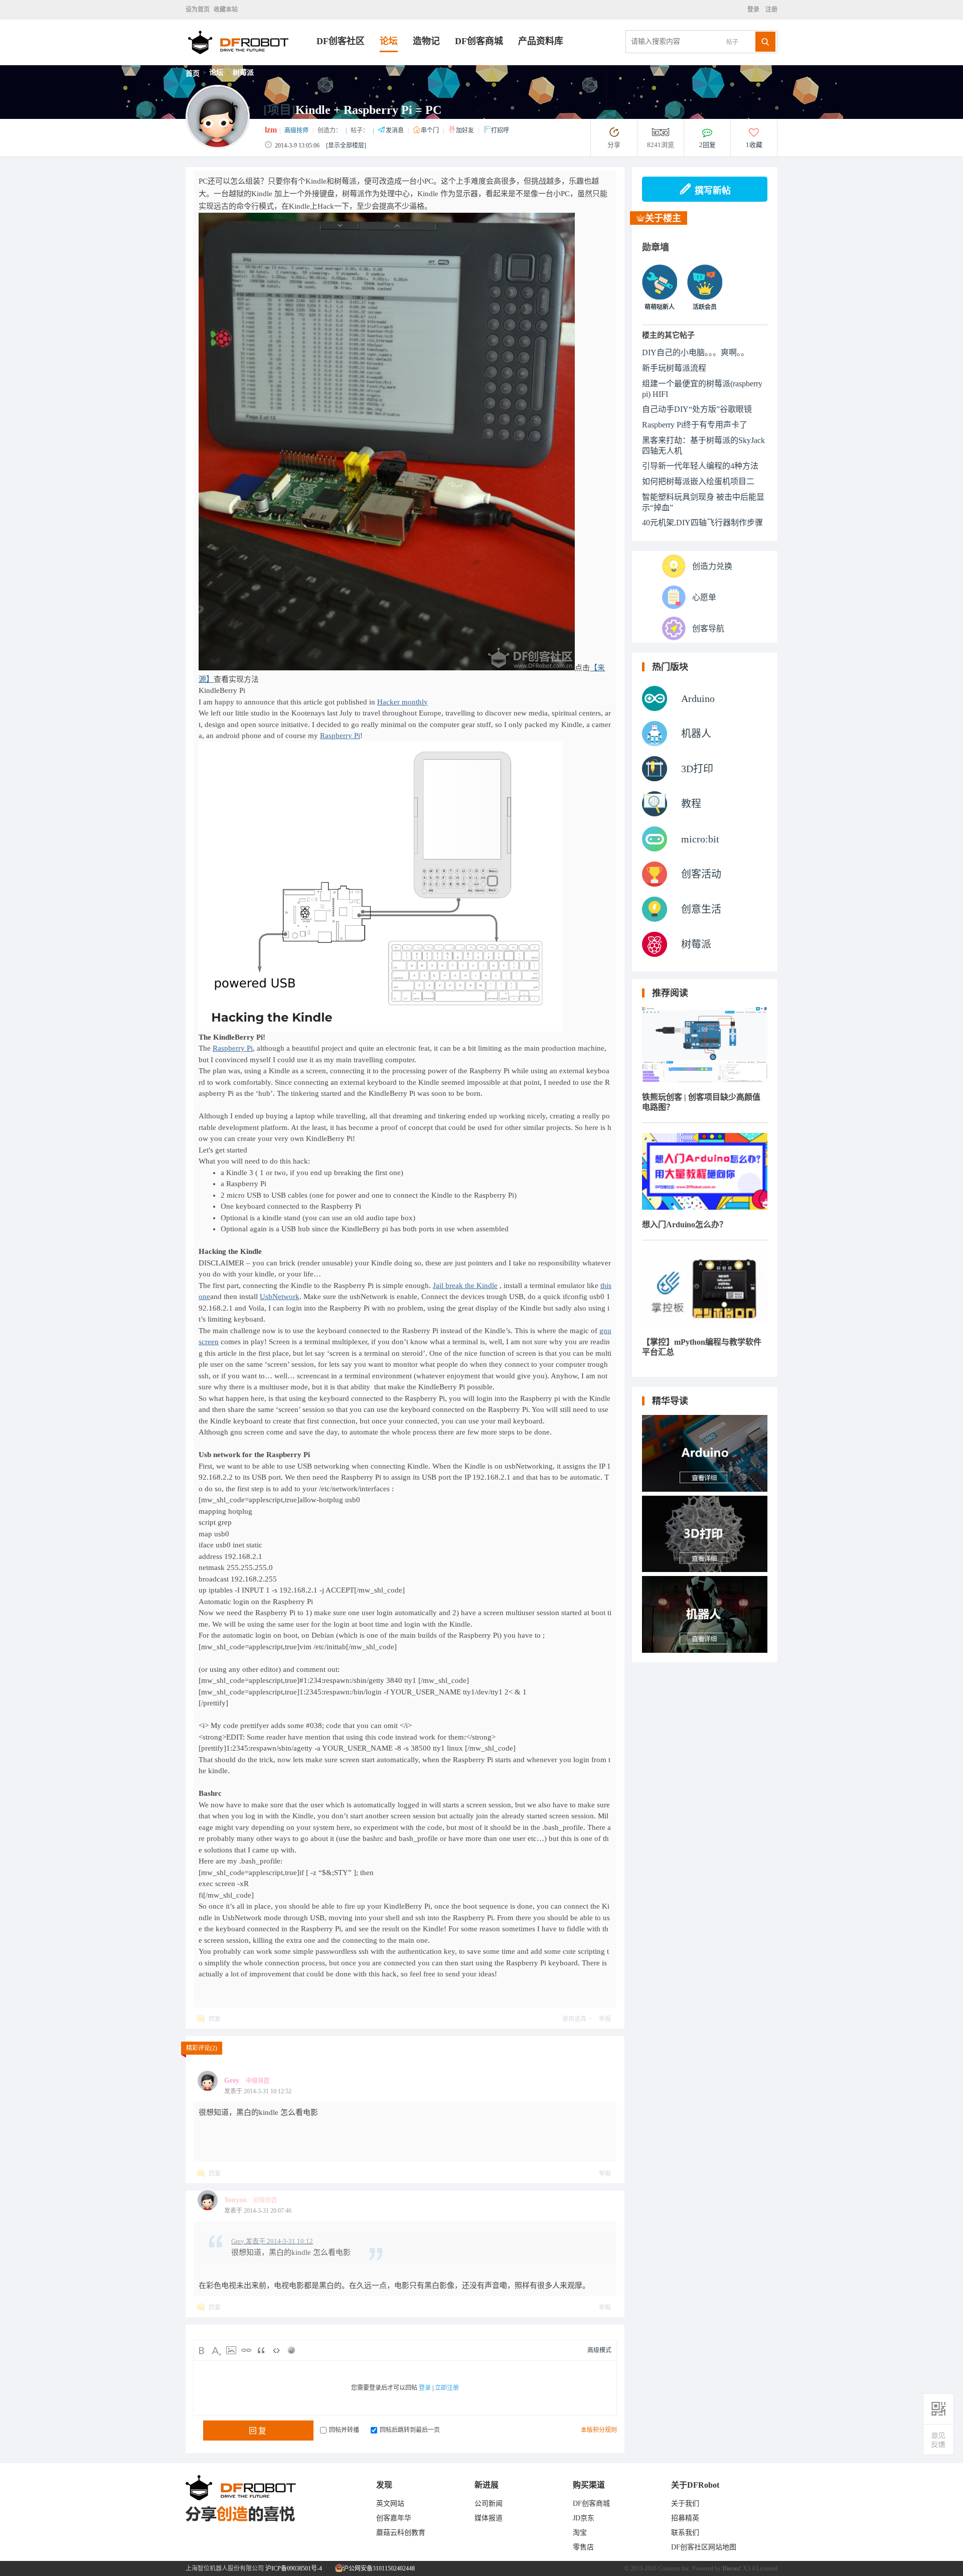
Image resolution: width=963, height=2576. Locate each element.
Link (246, 2350)
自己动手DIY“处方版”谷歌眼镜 (697, 409)
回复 (215, 2019)
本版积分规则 (599, 2430)
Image (231, 2350)
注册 (771, 10)
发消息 (395, 130)
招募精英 (685, 2518)
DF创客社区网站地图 (704, 2547)
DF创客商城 (479, 41)
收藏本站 (226, 10)
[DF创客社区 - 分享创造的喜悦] (251, 62)
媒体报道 (489, 2518)
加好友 (466, 130)
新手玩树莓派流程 (674, 368)
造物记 (426, 41)
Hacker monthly (403, 702)
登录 (755, 10)
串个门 (431, 130)
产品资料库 (541, 41)
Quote (261, 2350)
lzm (271, 130)
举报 (605, 2019)
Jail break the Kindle (465, 1285)
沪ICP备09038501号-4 (294, 2568)
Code (276, 2350)
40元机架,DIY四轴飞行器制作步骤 (702, 523)
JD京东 (584, 2518)
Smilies (291, 2350)
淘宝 (580, 2533)
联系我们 (685, 2533)
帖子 (732, 42)
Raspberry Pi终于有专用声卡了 (695, 425)
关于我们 (685, 2503)
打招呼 (500, 130)
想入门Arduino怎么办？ (685, 1225)
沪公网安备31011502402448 (378, 2568)
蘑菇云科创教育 (401, 2533)
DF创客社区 (341, 41)
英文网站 (390, 2503)
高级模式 (599, 2350)
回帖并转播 (344, 2430)
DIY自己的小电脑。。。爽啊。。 (695, 352)
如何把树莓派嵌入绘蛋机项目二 (698, 481)
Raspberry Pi (340, 736)
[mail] (938, 2440)
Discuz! (732, 2568)
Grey (232, 2081)
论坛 (389, 41)
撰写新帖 (713, 191)
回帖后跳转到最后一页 (410, 2430)
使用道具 (574, 2019)
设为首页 (198, 10)
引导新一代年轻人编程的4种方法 (700, 466)
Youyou (235, 2200)
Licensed (767, 2568)
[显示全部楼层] (346, 146)
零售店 (583, 2547)
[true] (765, 42)
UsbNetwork (280, 1297)
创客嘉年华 (394, 2518)
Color (216, 2350)
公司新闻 (489, 2503)
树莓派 (243, 73)
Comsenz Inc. (674, 2568)
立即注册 (447, 2388)
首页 (193, 74)
